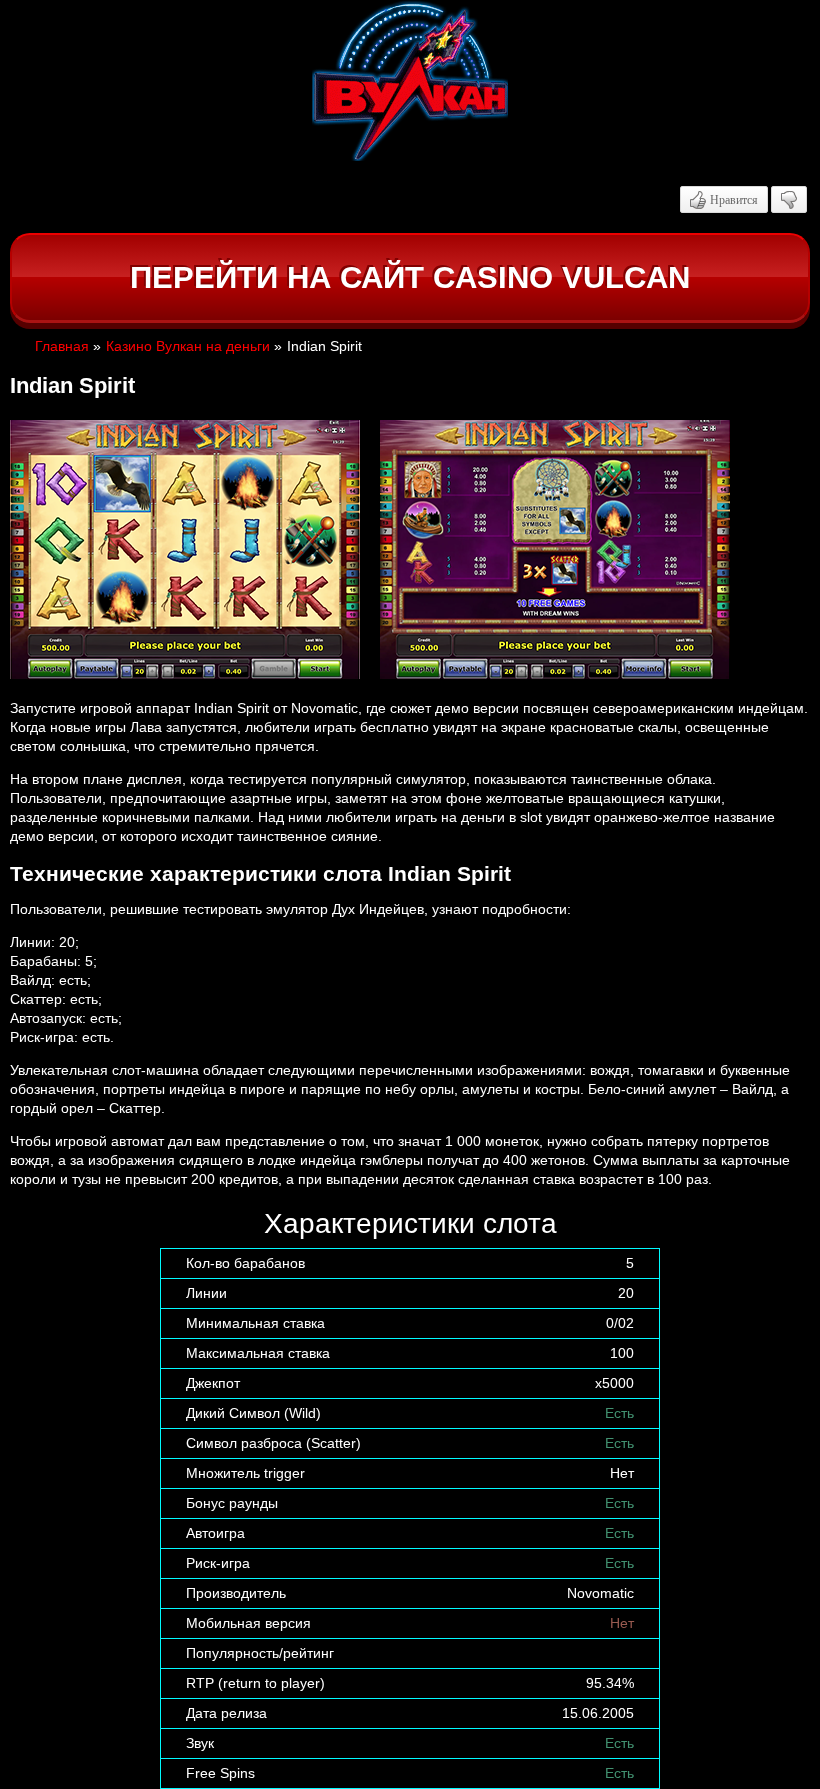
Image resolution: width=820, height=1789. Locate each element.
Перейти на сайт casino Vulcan (410, 277)
